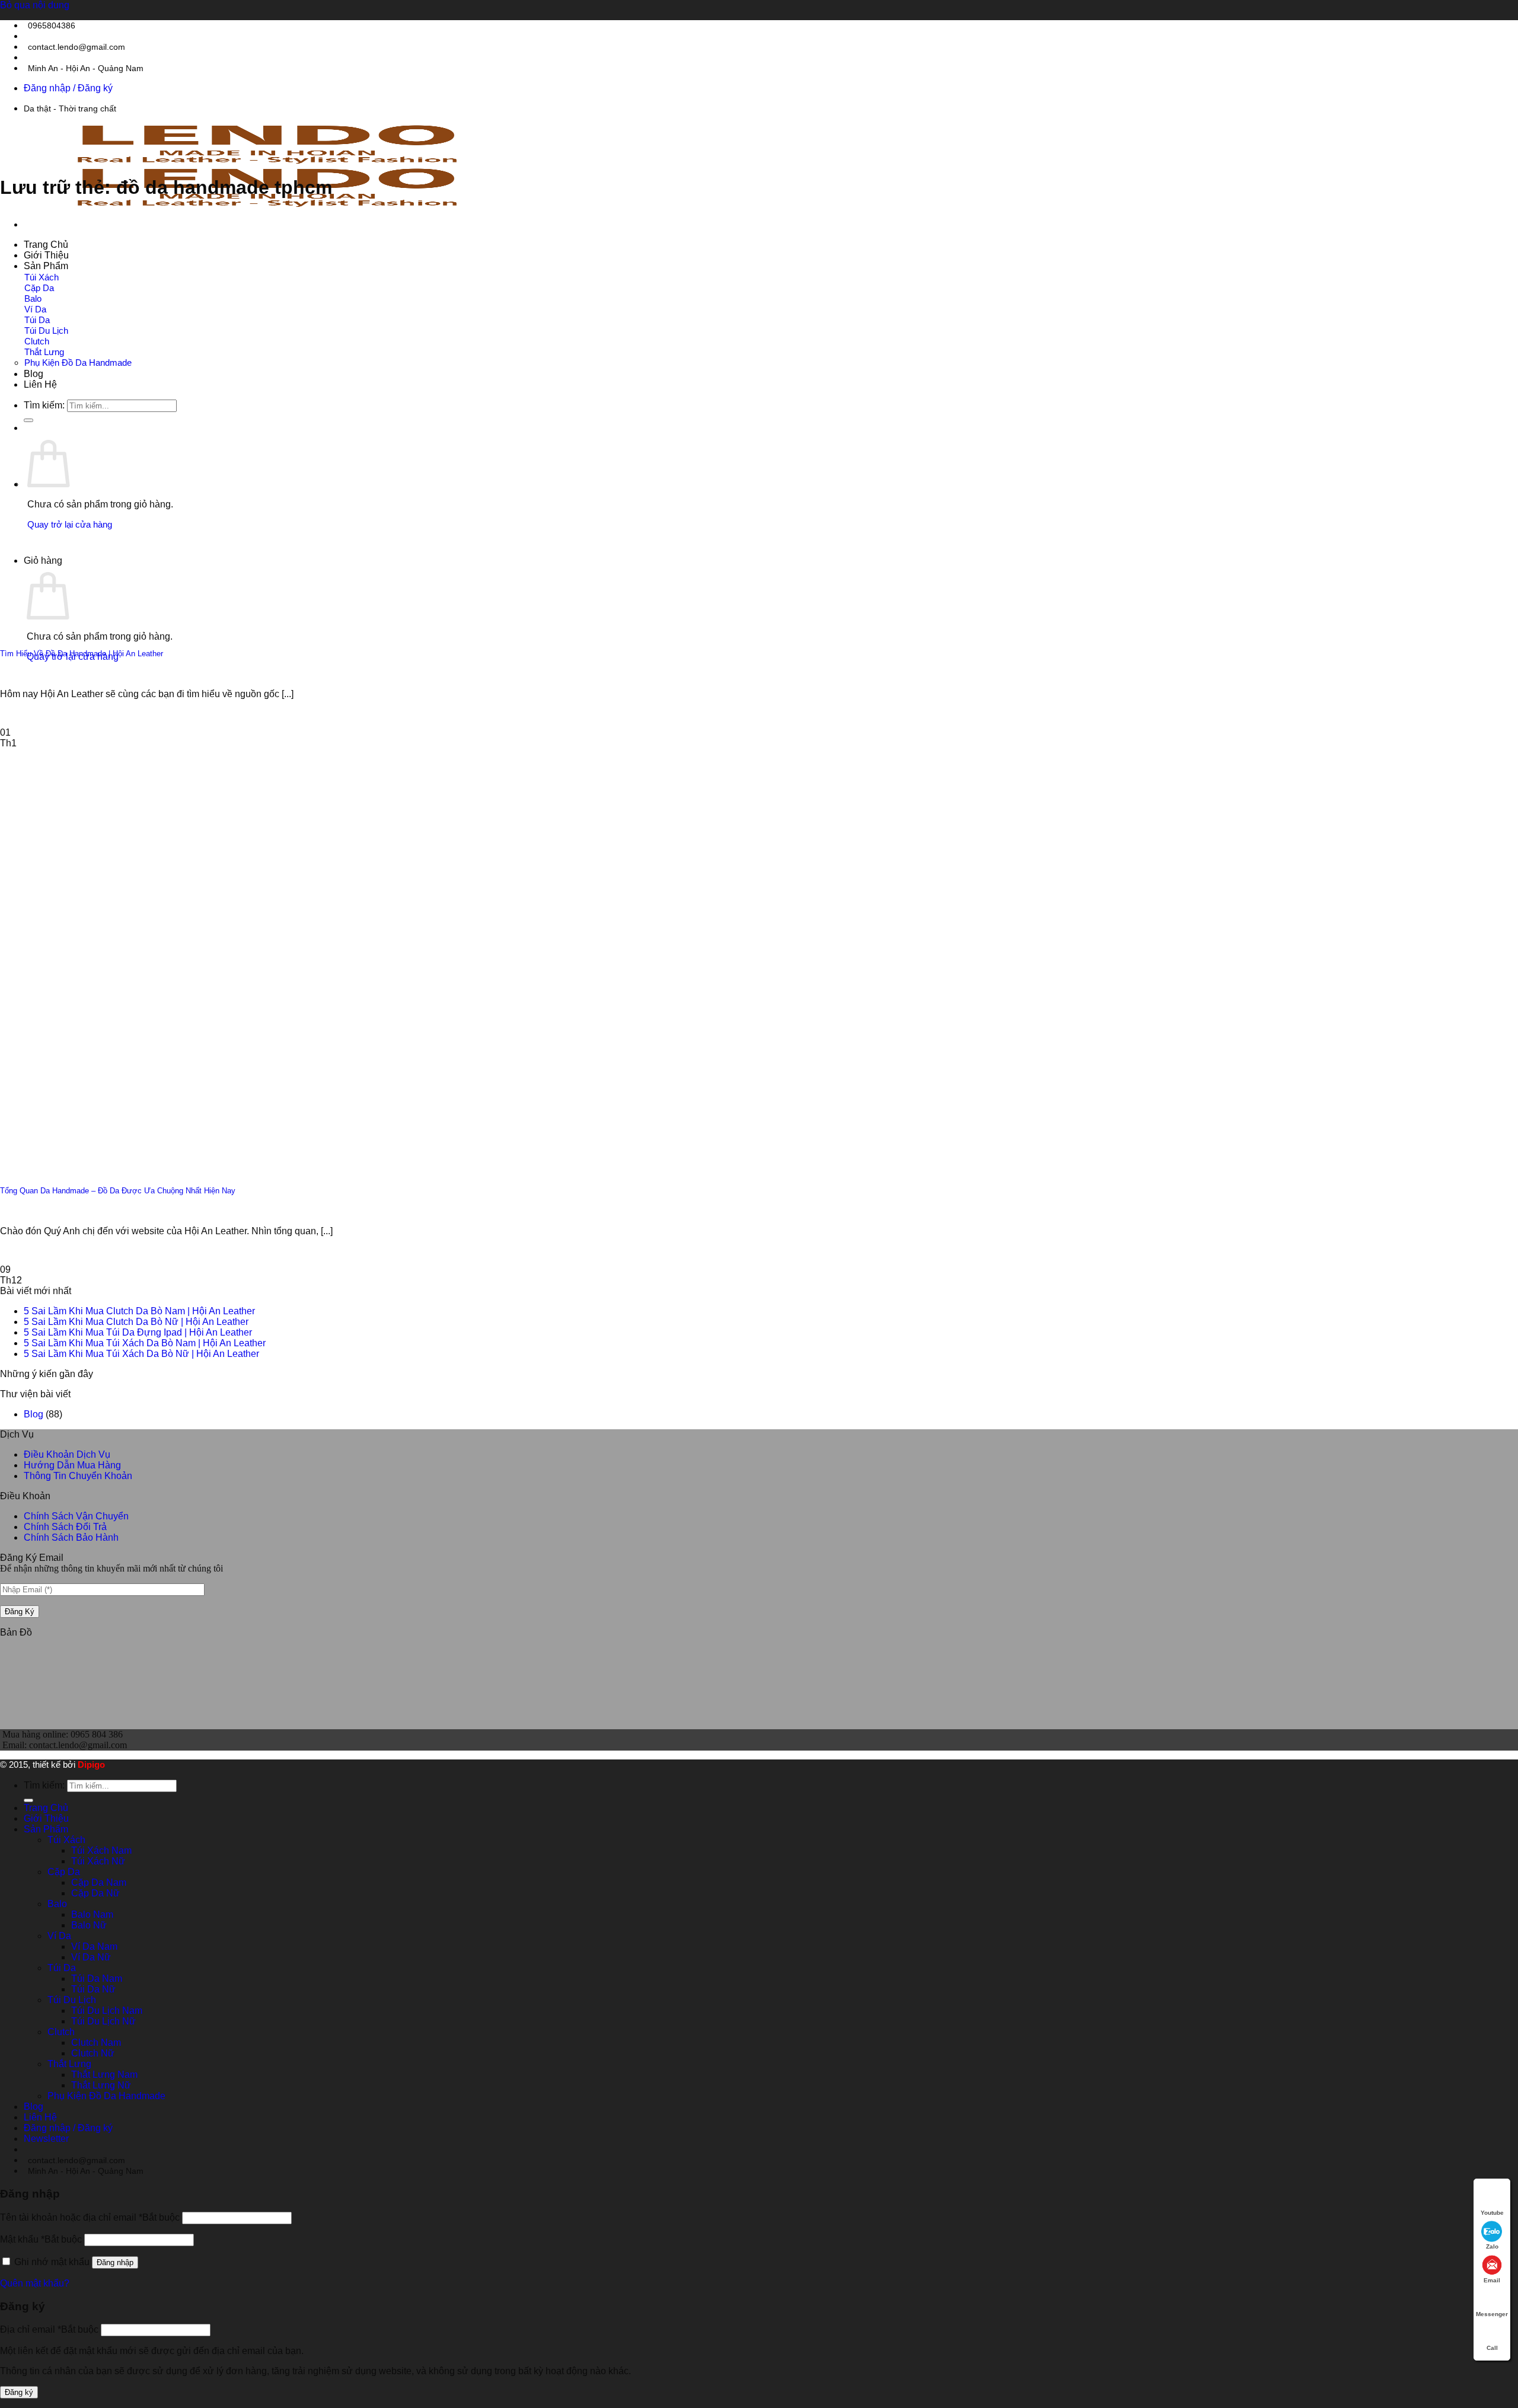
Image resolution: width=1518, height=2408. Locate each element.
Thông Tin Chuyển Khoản (78, 1476)
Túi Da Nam (97, 1979)
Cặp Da (39, 288)
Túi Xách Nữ (98, 1861)
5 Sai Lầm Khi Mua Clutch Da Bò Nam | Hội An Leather (139, 1311)
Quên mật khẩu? (35, 2283)
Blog (34, 374)
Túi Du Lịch (46, 330)
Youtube (1492, 2213)
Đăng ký (19, 2392)
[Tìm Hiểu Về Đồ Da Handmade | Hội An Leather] (119, 627)
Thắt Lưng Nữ (101, 2085)
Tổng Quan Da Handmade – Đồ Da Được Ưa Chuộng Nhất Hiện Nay (118, 1191)
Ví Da (35, 309)
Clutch (37, 341)
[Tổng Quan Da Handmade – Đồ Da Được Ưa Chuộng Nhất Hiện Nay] (119, 1165)
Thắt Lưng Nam (104, 2075)
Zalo (1492, 2246)
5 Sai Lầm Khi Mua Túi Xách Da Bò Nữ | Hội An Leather (141, 1354)
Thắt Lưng (44, 352)
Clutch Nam (96, 2043)
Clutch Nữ (93, 2053)
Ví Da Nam (94, 1946)
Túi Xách (42, 277)
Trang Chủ (46, 245)
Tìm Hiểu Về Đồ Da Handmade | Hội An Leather (82, 654)
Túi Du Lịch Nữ (103, 2021)
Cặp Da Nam (99, 1882)
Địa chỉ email (49, 2329)
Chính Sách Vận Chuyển (76, 1516)
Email (1492, 2280)
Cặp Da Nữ (95, 1893)
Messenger (1492, 2314)
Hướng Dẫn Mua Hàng (72, 1465)
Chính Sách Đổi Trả (65, 1527)
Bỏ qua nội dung (35, 5)
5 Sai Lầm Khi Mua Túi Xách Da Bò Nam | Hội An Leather (145, 1343)
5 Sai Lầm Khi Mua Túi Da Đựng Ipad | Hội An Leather (138, 1332)
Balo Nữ (89, 1925)
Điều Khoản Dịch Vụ (67, 1454)
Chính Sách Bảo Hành (71, 1537)
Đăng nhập (115, 2262)
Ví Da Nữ (91, 1957)
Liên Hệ (40, 384)
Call (1492, 2348)
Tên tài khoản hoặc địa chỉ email (90, 2217)
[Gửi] (28, 1800)
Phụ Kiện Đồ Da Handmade (78, 363)
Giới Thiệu (46, 255)
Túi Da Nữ (93, 1989)
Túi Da (37, 320)
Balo (33, 298)
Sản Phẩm (46, 266)
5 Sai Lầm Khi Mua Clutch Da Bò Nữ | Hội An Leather (136, 1322)
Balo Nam (92, 1914)
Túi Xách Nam (101, 1850)
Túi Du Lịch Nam (107, 2011)
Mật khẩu (41, 2239)
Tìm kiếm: (44, 1785)
